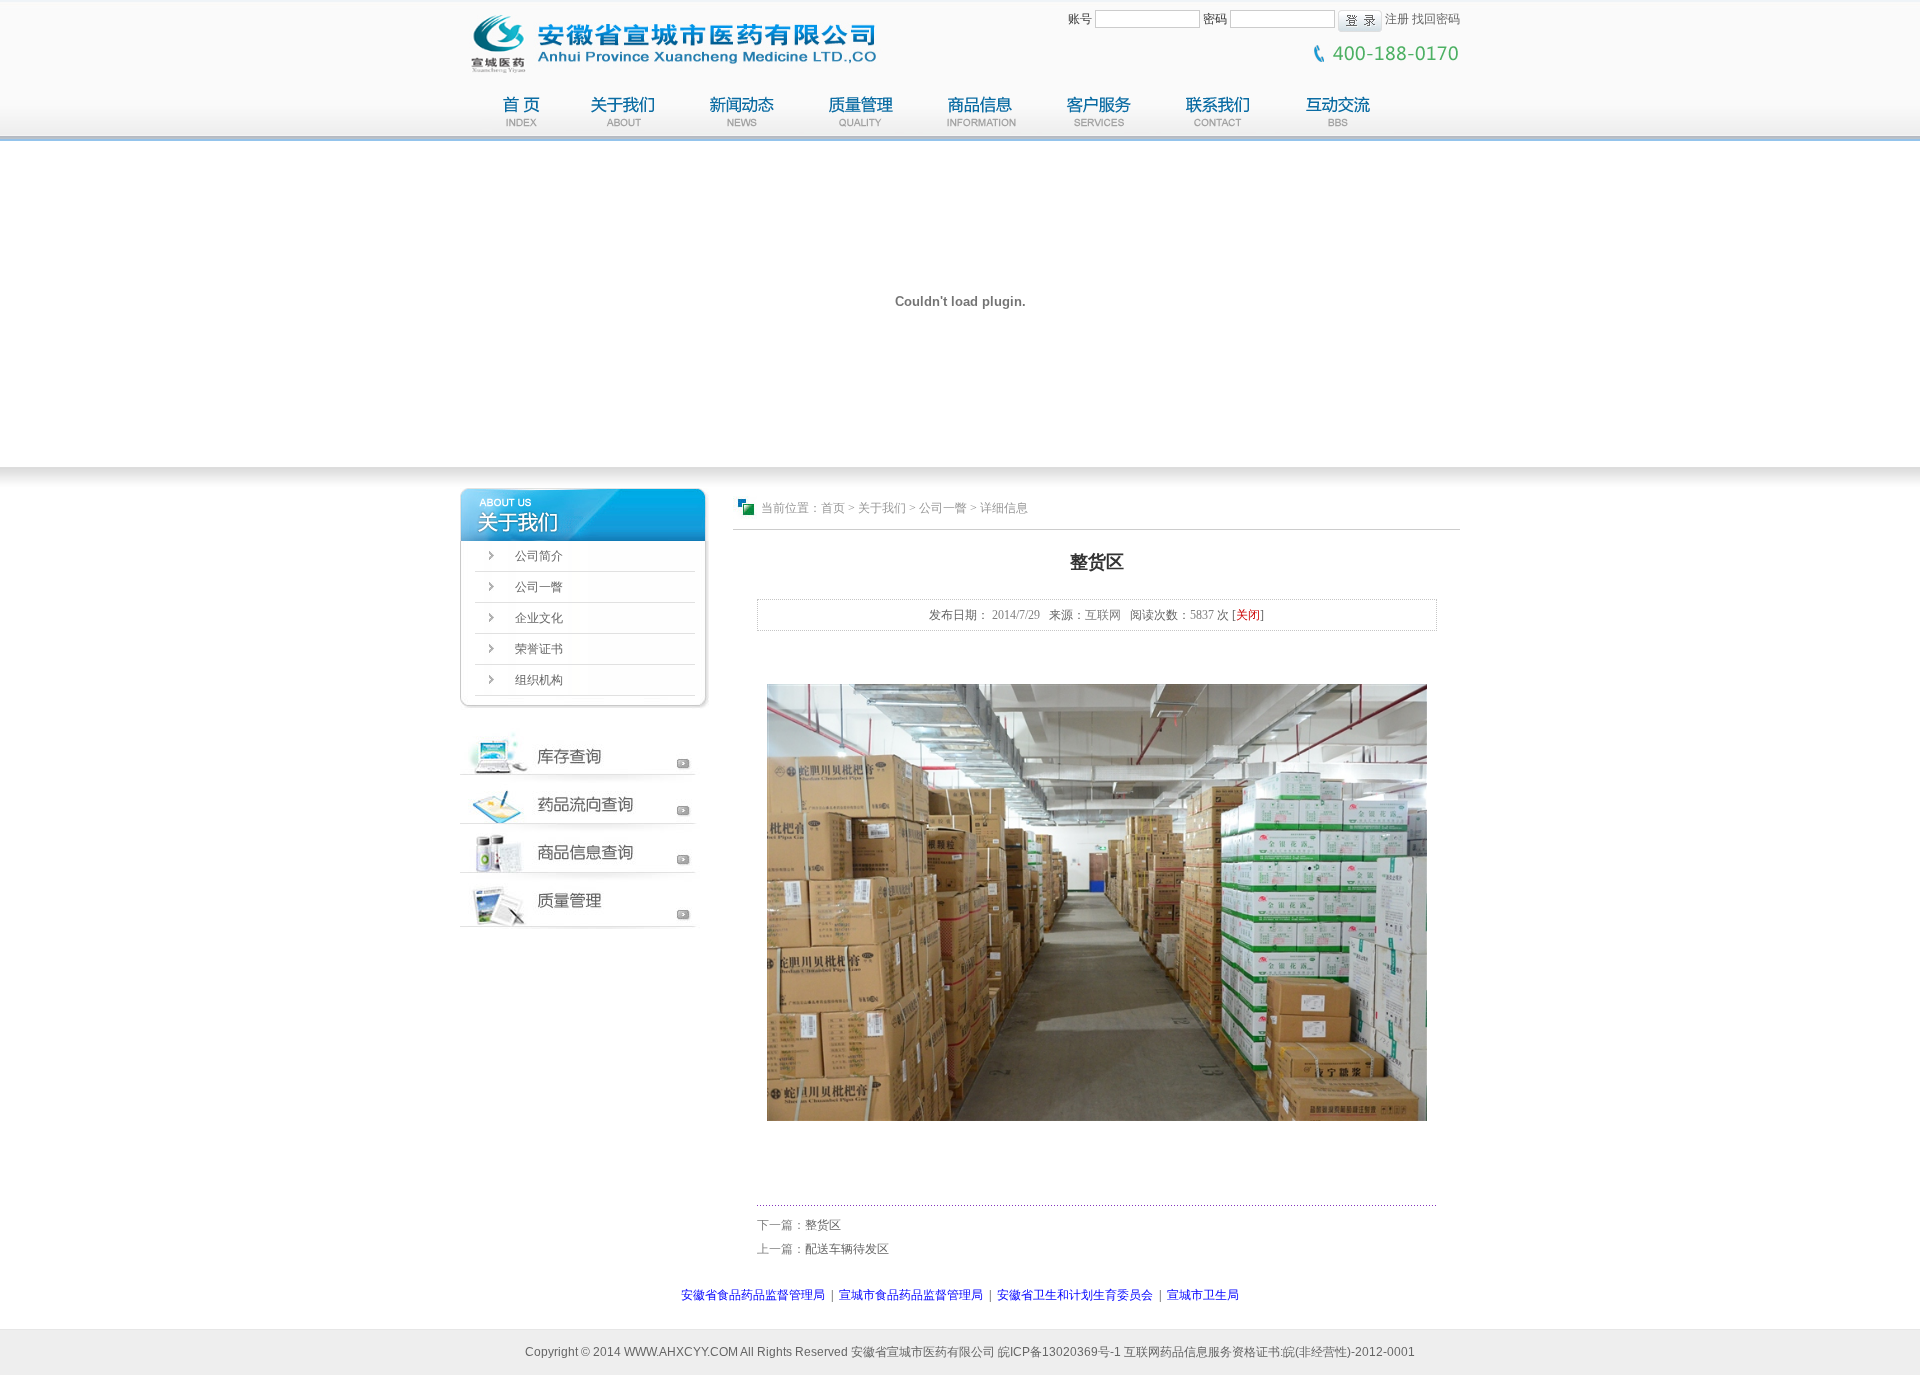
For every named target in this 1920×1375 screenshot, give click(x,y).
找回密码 (1436, 19)
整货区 (823, 1225)
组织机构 (539, 680)
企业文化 (539, 618)
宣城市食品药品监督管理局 (911, 1295)
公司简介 (539, 556)
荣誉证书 (539, 649)
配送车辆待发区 (847, 1249)
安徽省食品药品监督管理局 (753, 1295)
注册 (1397, 19)
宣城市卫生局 (1203, 1295)
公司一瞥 (539, 587)
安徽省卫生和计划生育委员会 (1075, 1295)
